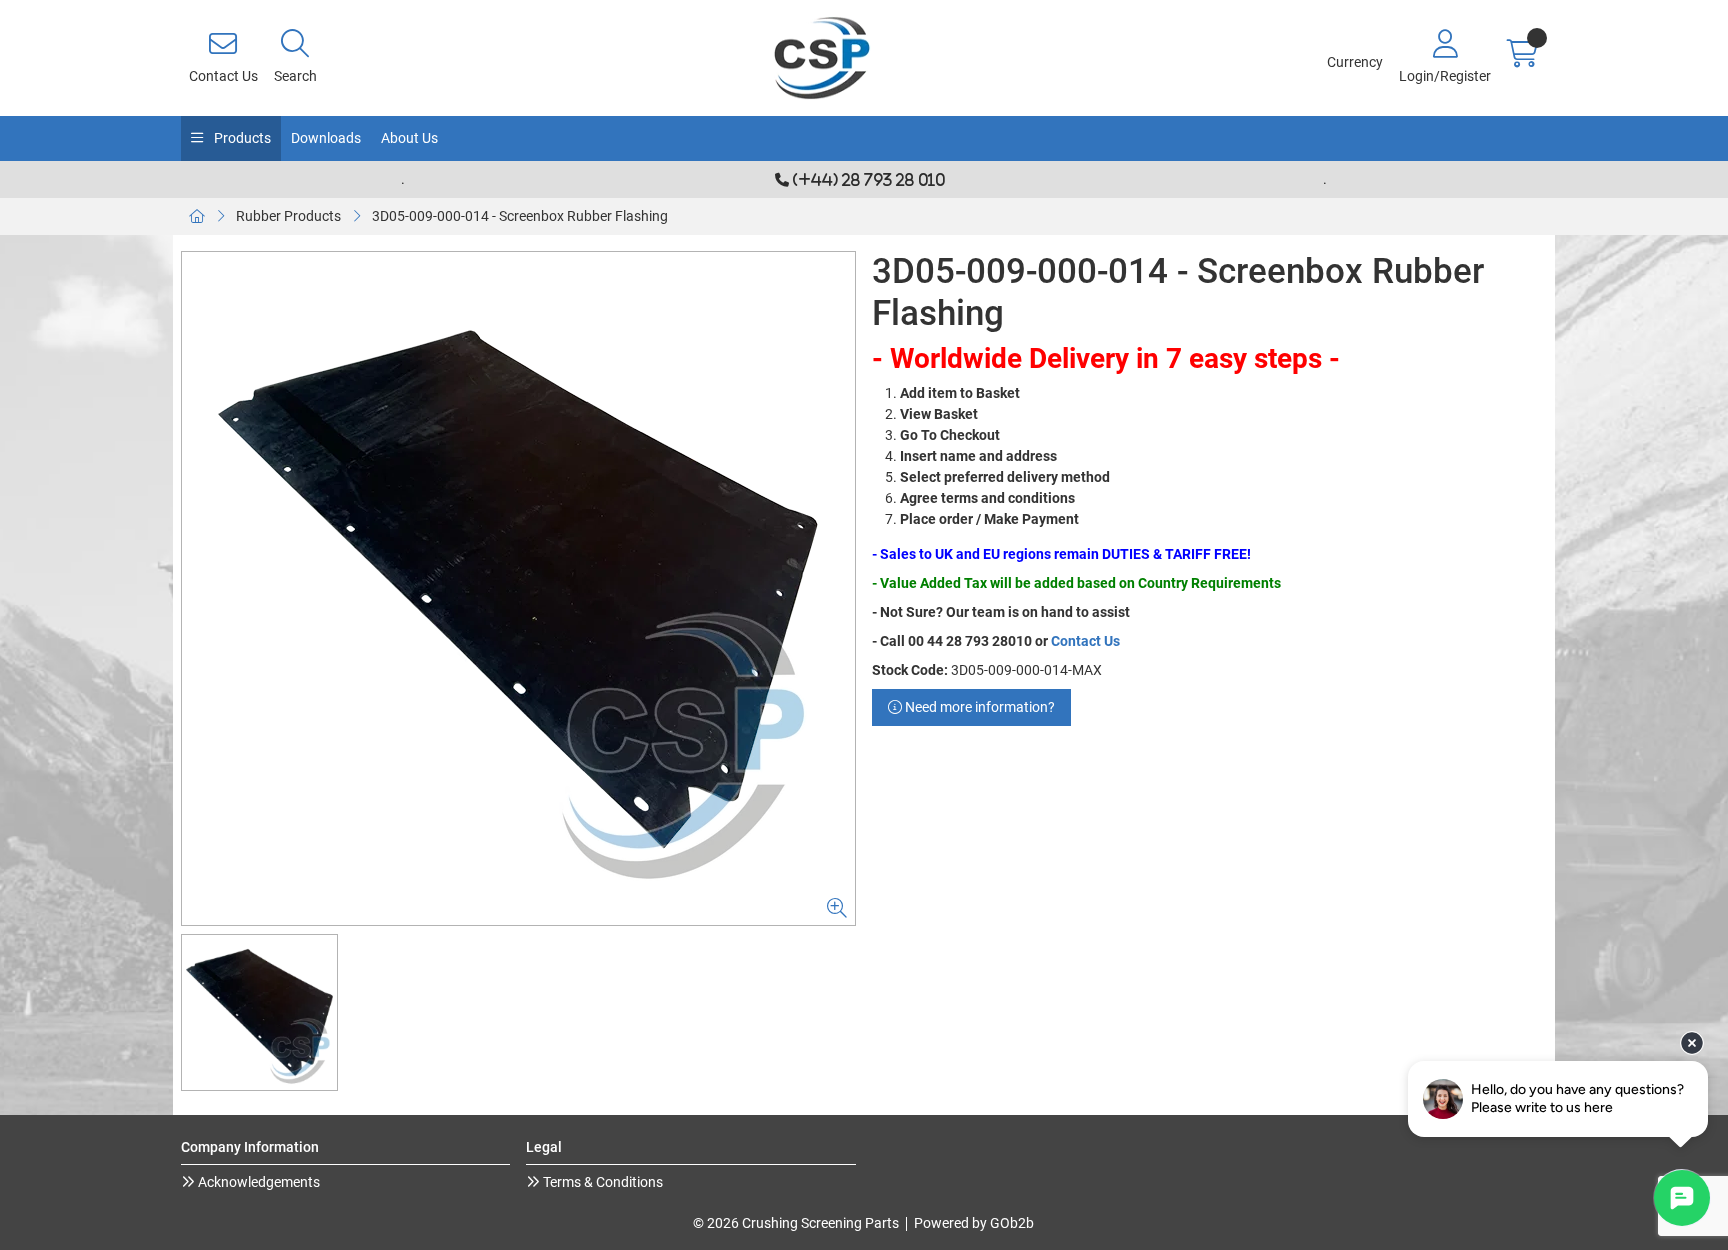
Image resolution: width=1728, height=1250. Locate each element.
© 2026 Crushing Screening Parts (796, 1223)
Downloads (326, 138)
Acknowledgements (257, 1182)
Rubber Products (288, 216)
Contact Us (1085, 641)
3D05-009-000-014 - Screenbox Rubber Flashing (520, 216)
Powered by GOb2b (974, 1223)
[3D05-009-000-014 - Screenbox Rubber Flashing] (518, 588)
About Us (409, 138)
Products (241, 138)
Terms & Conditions (601, 1182)
